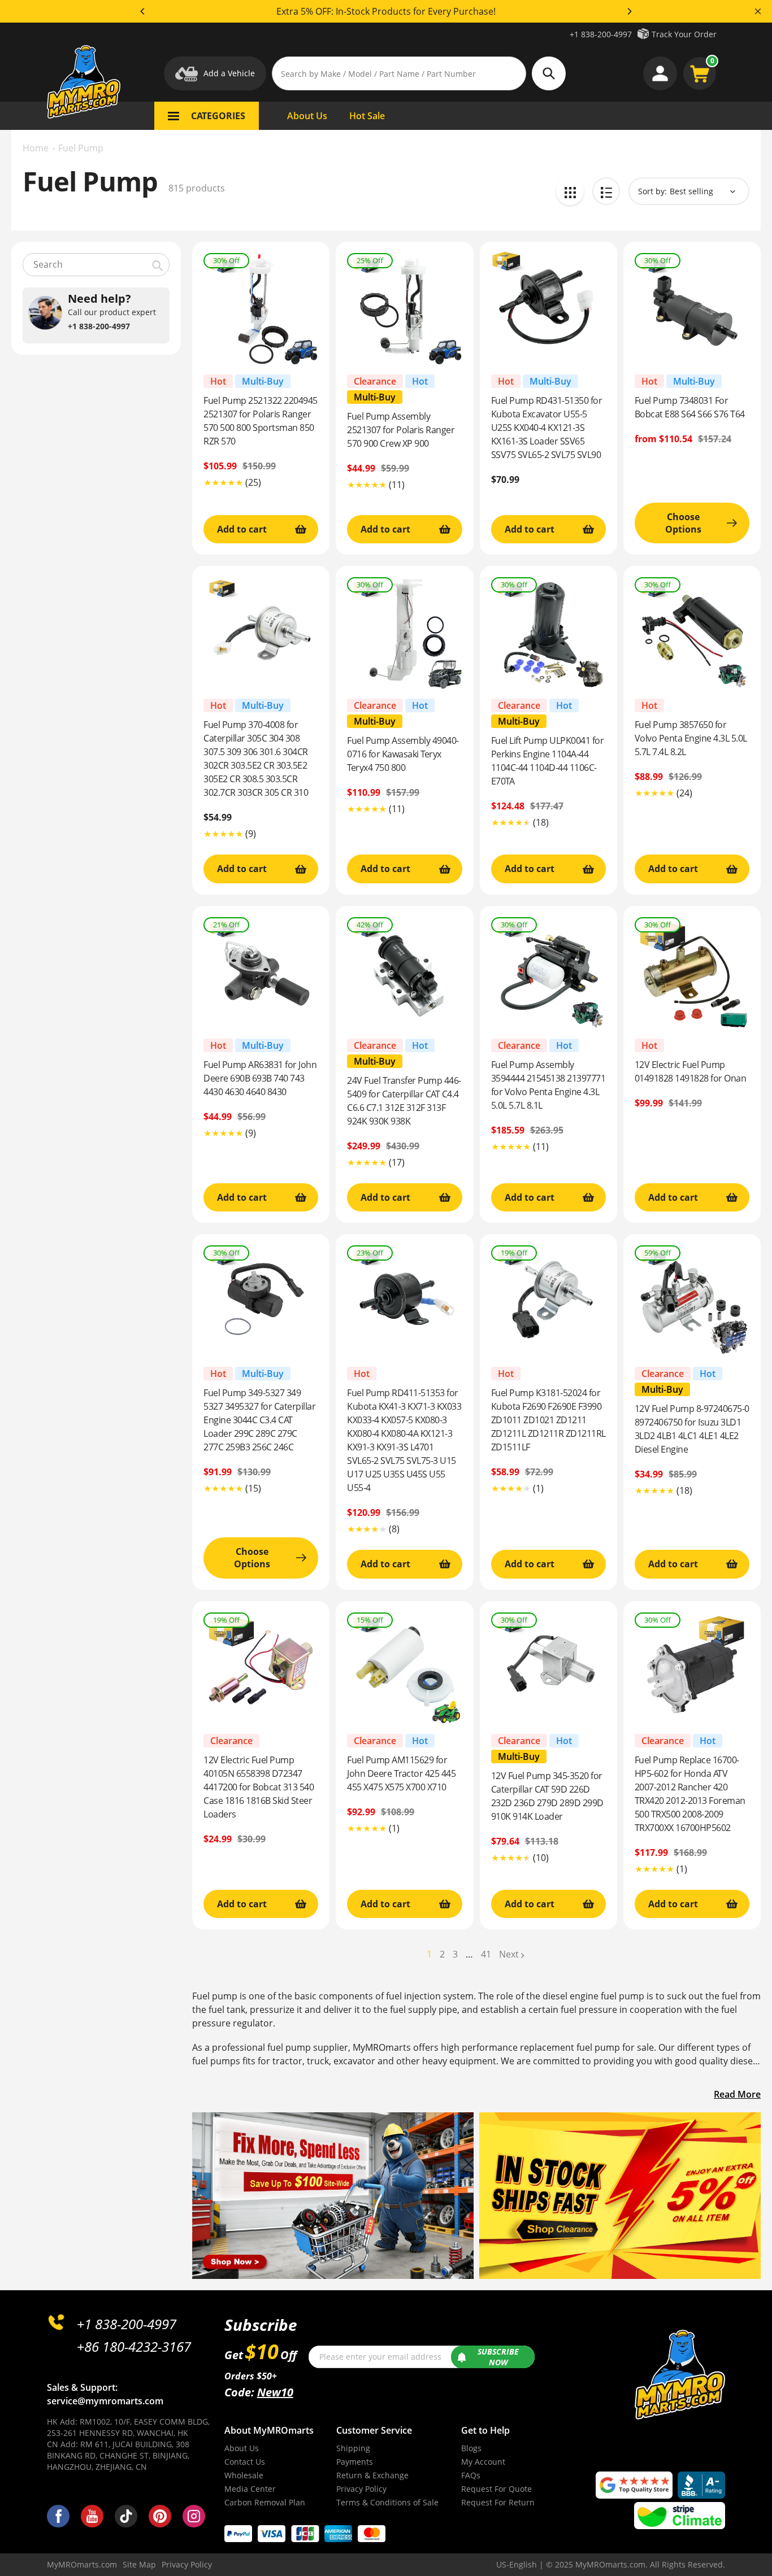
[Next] (629, 11)
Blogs (471, 2448)
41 (486, 1954)
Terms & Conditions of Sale (387, 2502)
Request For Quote (496, 2489)
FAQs (471, 2475)
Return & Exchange (372, 2475)
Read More (737, 2094)
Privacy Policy (361, 2489)
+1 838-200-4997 (601, 34)
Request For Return (498, 2502)
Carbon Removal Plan (265, 2502)
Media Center (250, 2489)
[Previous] (143, 11)
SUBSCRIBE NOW (498, 2357)
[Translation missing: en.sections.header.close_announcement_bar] (758, 11)
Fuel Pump (81, 148)
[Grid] (570, 191)
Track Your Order (684, 34)
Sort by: (652, 191)
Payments (355, 2462)
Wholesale (244, 2475)
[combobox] (96, 265)
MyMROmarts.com (82, 2564)
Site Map (139, 2564)
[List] (606, 191)
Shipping (353, 2448)
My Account (483, 2462)
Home (36, 148)
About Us (242, 2448)
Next (509, 1954)
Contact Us (245, 2462)
